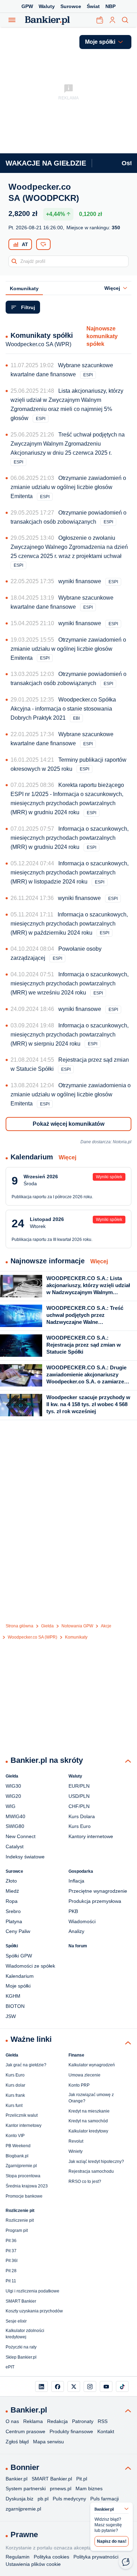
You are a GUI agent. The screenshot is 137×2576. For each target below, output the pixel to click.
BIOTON (15, 2006)
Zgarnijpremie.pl (21, 2166)
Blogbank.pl (17, 2156)
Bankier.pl (17, 2479)
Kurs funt (14, 2106)
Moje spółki (18, 1986)
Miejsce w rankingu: (93, 228)
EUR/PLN (79, 1786)
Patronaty (83, 2421)
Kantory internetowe (91, 1836)
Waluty (47, 6)
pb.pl (43, 2499)
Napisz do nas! (112, 2541)
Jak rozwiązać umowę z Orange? (91, 2098)
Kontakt (106, 2431)
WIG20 (13, 1796)
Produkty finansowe (71, 2431)
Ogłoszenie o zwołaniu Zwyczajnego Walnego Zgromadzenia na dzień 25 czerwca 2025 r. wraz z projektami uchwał (69, 547)
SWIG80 (15, 1826)
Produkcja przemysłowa (95, 1901)
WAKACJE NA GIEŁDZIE (46, 163)
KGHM (13, 1996)
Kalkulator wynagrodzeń (92, 2065)
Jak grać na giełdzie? (26, 2065)
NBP (110, 6)
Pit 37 (11, 2251)
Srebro (13, 1911)
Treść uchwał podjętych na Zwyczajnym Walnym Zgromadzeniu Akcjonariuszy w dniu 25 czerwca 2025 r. (68, 444)
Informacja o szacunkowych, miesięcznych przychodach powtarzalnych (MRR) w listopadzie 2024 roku (70, 872)
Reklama (33, 2421)
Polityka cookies (51, 2557)
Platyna (14, 1921)
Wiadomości (82, 1921)
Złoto (11, 1881)
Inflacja (76, 1881)
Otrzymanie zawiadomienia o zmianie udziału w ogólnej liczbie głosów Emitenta (71, 1094)
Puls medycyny (69, 2499)
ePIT (10, 2367)
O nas (12, 2421)
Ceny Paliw (18, 1931)
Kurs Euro (80, 1826)
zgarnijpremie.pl (23, 2509)
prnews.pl (61, 2488)
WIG (11, 1806)
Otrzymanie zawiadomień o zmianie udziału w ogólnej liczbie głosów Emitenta (68, 487)
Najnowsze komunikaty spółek (102, 336)
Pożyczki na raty (21, 2347)
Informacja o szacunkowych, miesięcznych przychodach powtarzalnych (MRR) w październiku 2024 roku (69, 924)
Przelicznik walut (22, 2115)
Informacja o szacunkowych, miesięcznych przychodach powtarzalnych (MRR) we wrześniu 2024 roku (70, 983)
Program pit (17, 2231)
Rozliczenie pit (20, 2220)
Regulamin (18, 2557)
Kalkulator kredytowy (88, 2131)
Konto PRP (79, 2085)
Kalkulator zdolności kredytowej (25, 2334)
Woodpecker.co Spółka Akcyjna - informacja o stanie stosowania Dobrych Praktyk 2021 (63, 709)
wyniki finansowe (80, 581)
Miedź (12, 1891)
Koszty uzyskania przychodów (34, 2311)
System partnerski (26, 2488)
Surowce (71, 6)
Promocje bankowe (24, 2196)
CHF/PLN (79, 1806)
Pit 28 (11, 2271)
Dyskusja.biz (19, 2499)
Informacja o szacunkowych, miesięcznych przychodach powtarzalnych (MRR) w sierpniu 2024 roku (70, 1035)
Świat (93, 6)
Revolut (76, 2141)
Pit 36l (12, 2261)
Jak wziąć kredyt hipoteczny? (96, 2162)
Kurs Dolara (82, 1816)
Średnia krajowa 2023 (27, 2186)
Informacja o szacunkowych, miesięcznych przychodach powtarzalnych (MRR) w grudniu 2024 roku (70, 838)
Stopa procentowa (23, 2176)
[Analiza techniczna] (20, 244)
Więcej (67, 1157)
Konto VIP (15, 2136)
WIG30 (13, 1786)
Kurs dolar (15, 2085)
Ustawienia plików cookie (33, 2564)
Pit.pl (82, 2479)
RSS (103, 2421)
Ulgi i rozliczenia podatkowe (32, 2291)
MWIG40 (15, 1816)
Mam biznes (89, 2488)
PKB (73, 1911)
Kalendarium (20, 1976)
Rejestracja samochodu (91, 2171)
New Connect (21, 1836)
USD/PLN (79, 1796)
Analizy (76, 1931)
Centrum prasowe (25, 2431)
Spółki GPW (19, 1956)
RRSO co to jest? (85, 2181)
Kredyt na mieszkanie (89, 2111)
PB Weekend (18, 2146)
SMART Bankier (21, 2301)
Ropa (12, 1901)
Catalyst (15, 1847)
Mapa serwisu (48, 2442)
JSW (11, 2016)
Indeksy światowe (25, 1857)
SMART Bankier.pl (52, 2479)
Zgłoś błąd (17, 2442)
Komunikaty (24, 288)
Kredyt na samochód (88, 2121)
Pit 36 (11, 2241)
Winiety (76, 2151)
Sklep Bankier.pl (21, 2357)
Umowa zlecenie (84, 2075)
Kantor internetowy (24, 2125)
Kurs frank (15, 2095)
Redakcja (57, 2421)
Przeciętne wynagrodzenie (98, 1891)
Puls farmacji (105, 2499)
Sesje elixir (16, 2321)
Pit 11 (11, 2281)
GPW (27, 6)
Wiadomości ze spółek (30, 1966)
